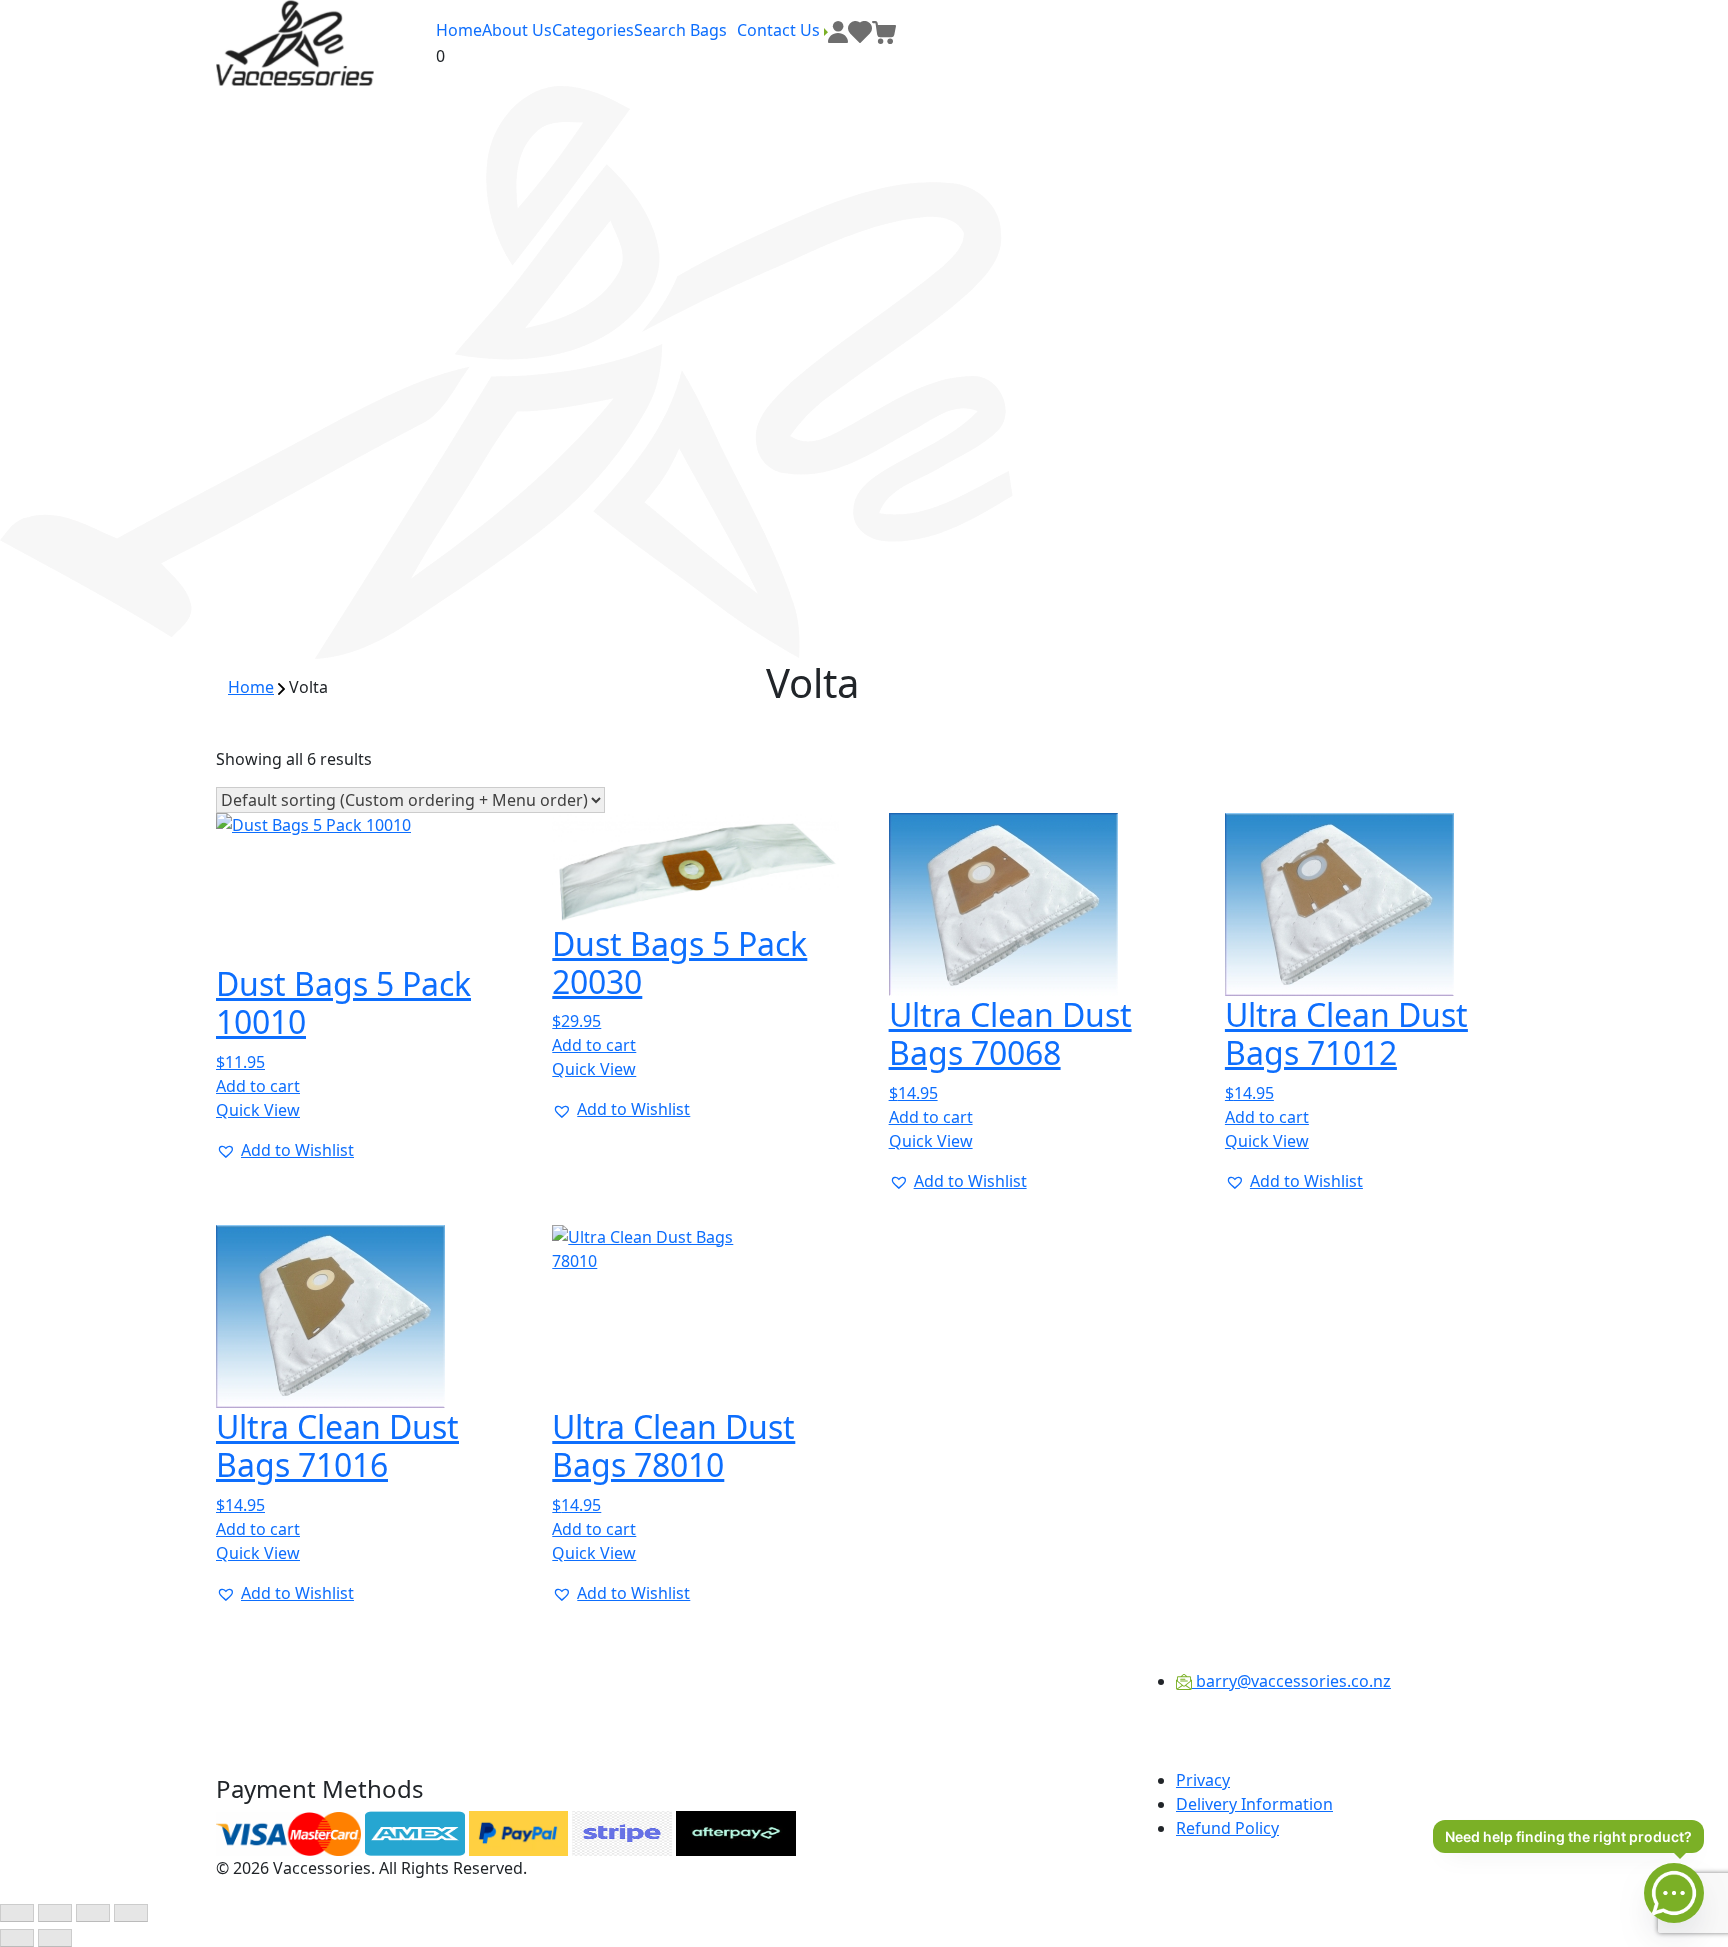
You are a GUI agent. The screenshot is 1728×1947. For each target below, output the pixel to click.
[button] (285, 1150)
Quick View (258, 1110)
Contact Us (780, 30)
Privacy (1203, 1780)
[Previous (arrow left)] (17, 1938)
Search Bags (680, 30)
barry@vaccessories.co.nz (1291, 1681)
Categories (593, 30)
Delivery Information (1254, 1804)
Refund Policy (1227, 1828)
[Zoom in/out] (17, 1913)
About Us (517, 30)
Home (459, 30)
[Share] (93, 1913)
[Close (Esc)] (131, 1913)
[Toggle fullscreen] (55, 1913)
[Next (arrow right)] (55, 1938)
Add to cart (258, 1086)
